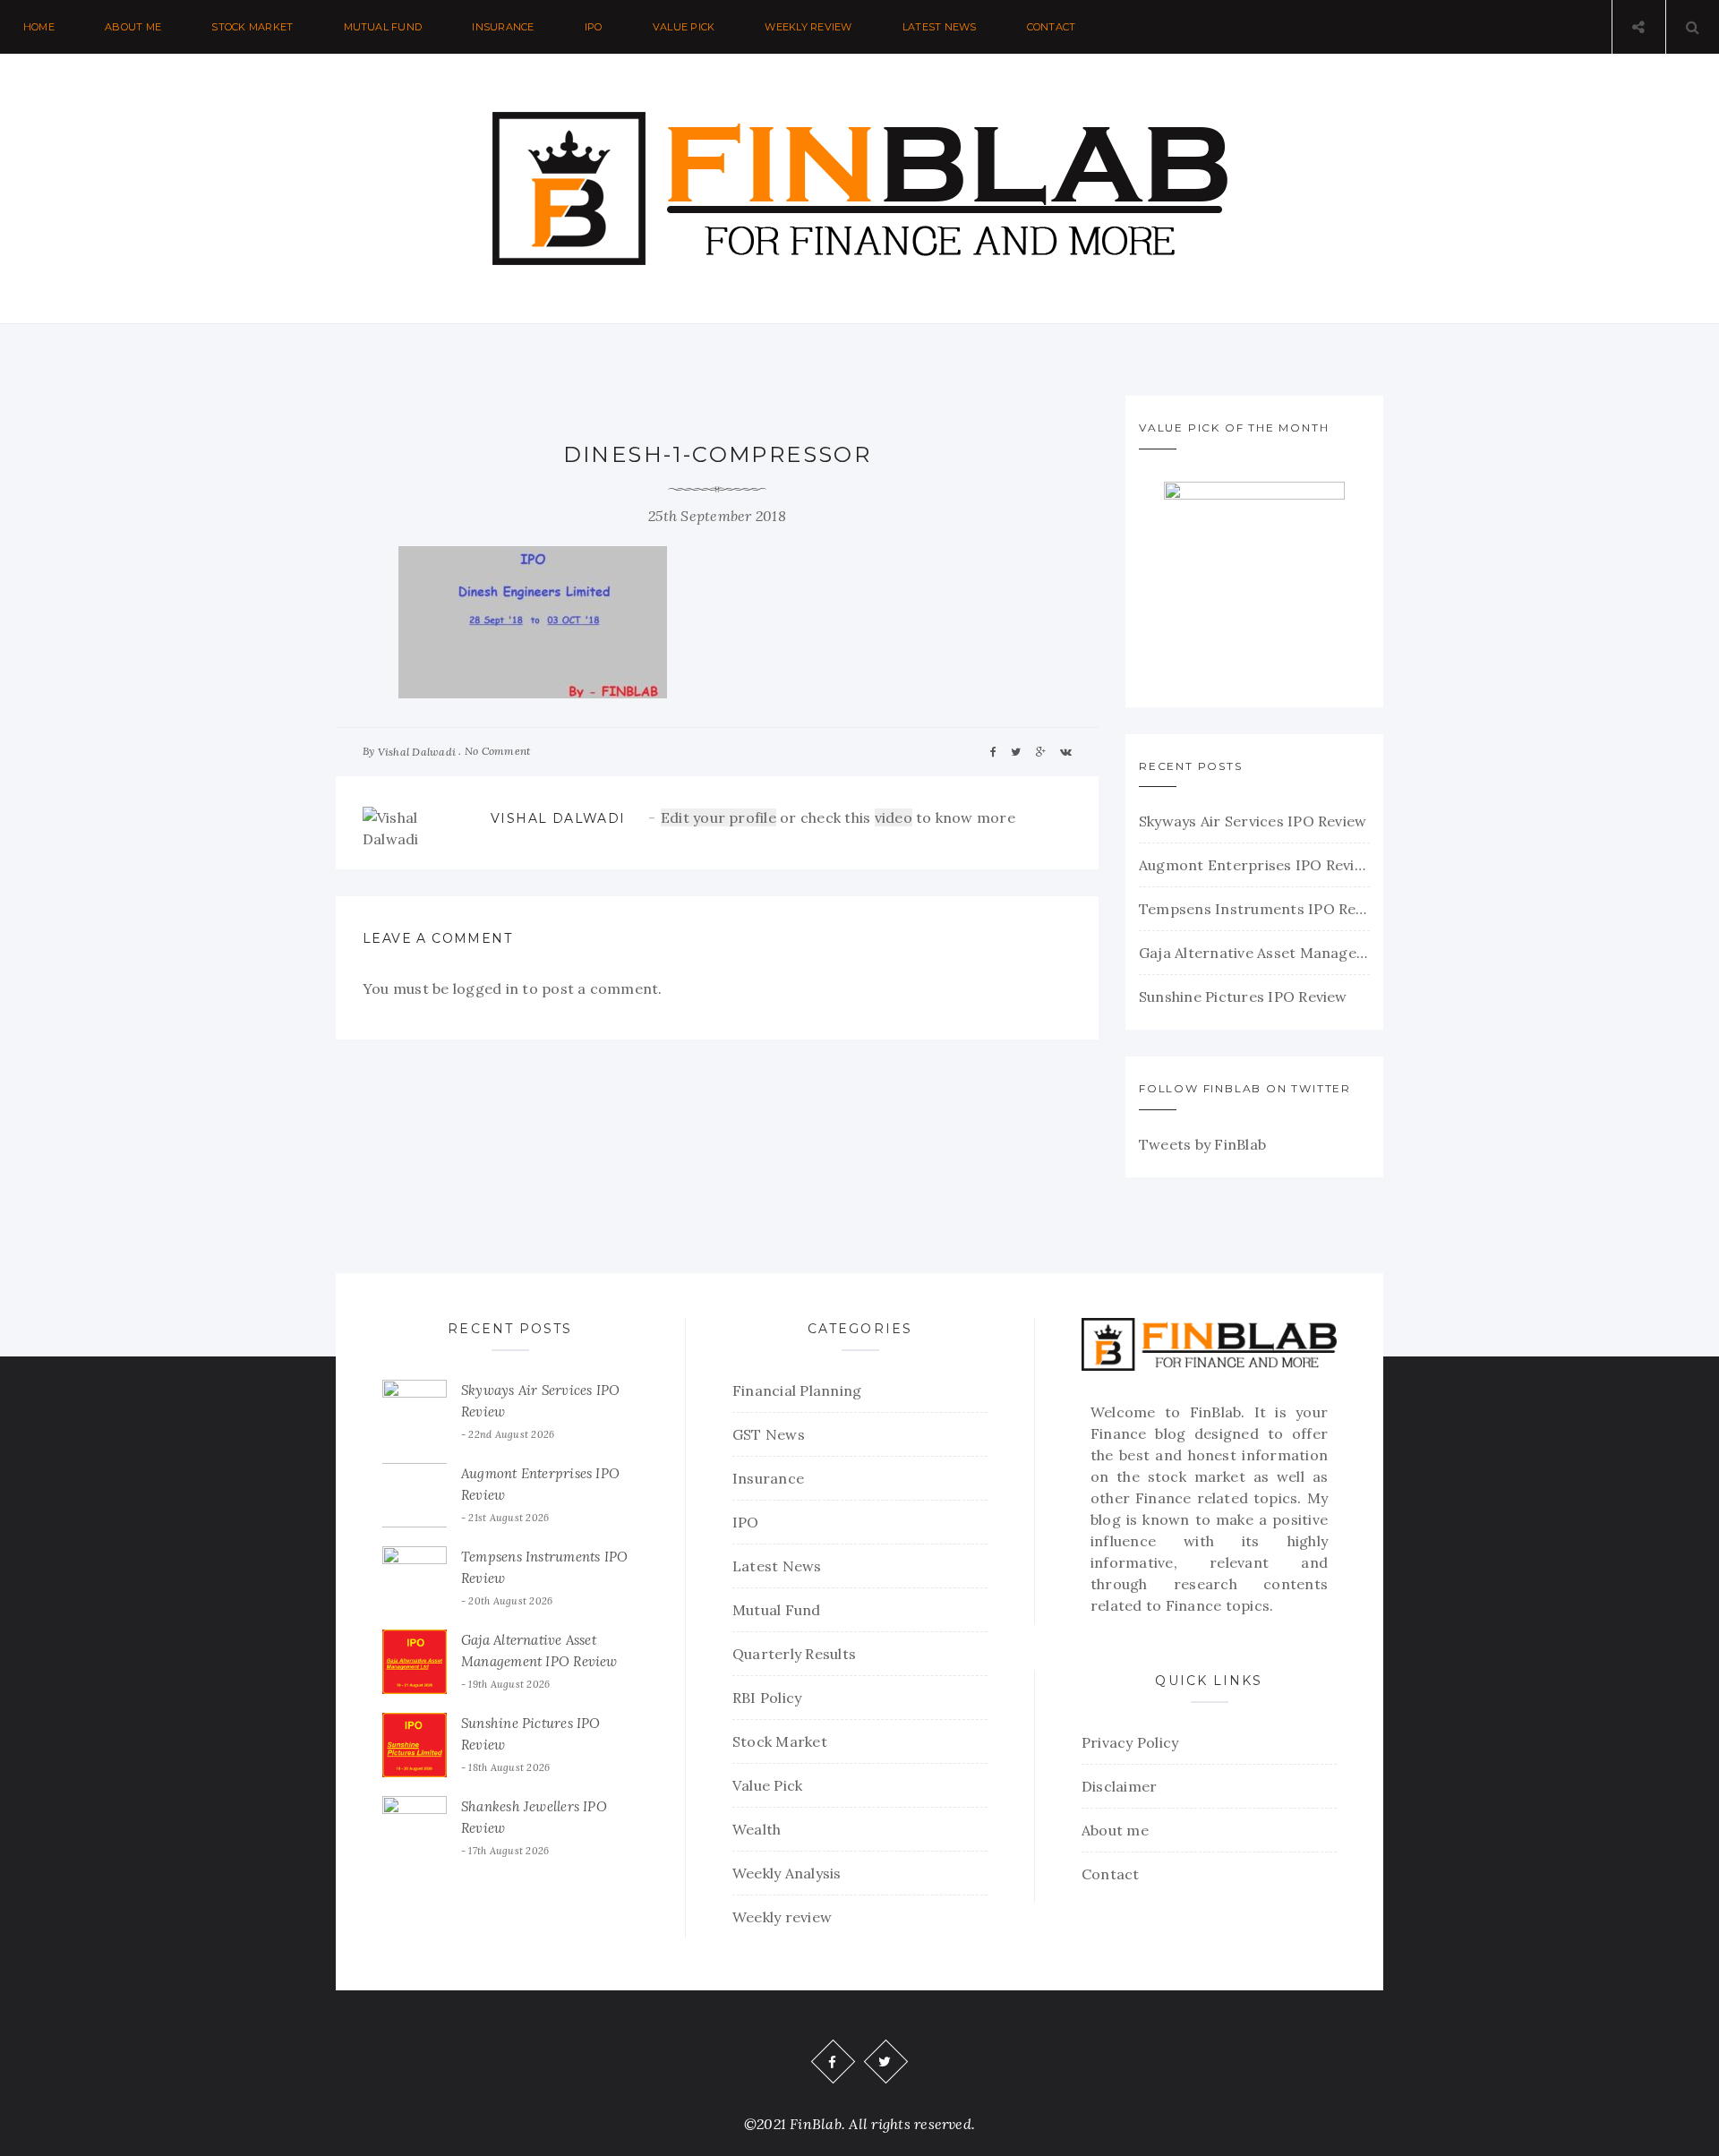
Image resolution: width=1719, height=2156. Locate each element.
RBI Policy (767, 1698)
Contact (1052, 27)
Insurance (503, 27)
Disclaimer (1119, 1786)
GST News (769, 1434)
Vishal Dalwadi (417, 752)
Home (39, 27)
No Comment (497, 751)
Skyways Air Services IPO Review (1253, 821)
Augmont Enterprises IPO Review (1254, 865)
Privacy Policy (1130, 1742)
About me (133, 27)
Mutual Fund (383, 27)
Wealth (757, 1829)
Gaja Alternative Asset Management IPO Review (1254, 953)
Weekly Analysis (787, 1873)
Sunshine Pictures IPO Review (1243, 997)
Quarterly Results (794, 1654)
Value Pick (684, 27)
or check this (768, 817)
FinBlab (1216, 1412)
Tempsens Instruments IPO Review (1254, 909)
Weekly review (808, 27)
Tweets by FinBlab (1202, 1144)
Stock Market (252, 27)
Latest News (940, 27)
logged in (486, 988)
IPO (594, 27)
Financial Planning (797, 1390)
